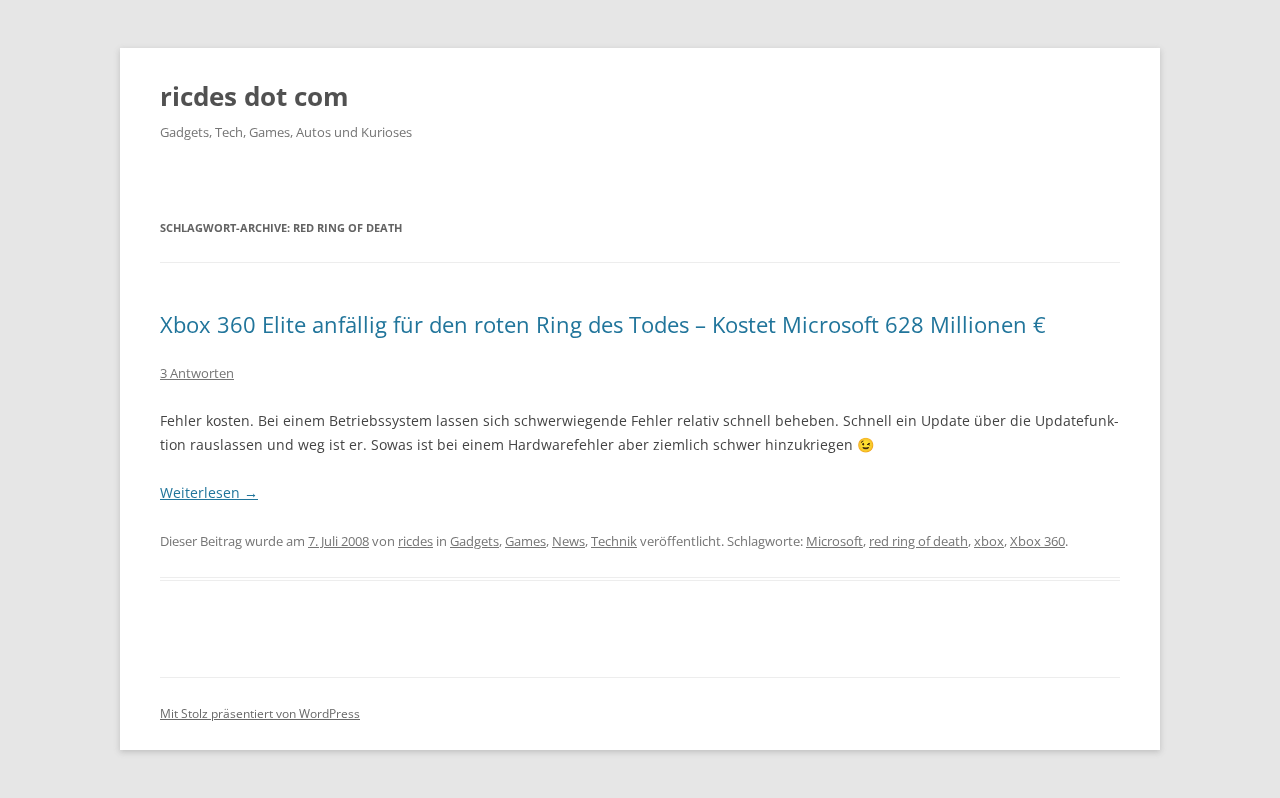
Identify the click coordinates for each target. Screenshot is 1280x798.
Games (525, 541)
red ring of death (918, 541)
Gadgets (474, 541)
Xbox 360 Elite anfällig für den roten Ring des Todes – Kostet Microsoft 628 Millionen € (603, 324)
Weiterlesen (209, 492)
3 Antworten (197, 373)
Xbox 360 (1037, 541)
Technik (614, 541)
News (568, 541)
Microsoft (834, 541)
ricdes (415, 541)
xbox (989, 541)
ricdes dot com (254, 96)
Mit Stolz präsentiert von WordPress (260, 713)
